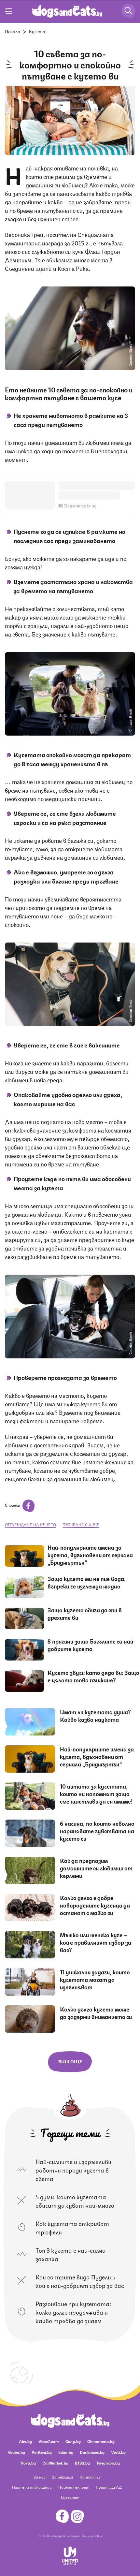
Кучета (37, 31)
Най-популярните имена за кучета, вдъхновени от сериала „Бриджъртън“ (90, 1555)
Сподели (13, 1505)
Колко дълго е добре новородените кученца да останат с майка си (95, 1905)
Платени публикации (32, 2487)
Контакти (90, 2477)
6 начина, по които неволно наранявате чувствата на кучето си (97, 1831)
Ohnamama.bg (101, 2441)
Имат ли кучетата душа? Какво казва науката (95, 1715)
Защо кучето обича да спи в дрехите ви (85, 1613)
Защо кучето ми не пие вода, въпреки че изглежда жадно (87, 1582)
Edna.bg (66, 2452)
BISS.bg (82, 2463)
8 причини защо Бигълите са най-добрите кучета (91, 1645)
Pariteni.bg (42, 2452)
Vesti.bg (118, 2452)
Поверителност (74, 2487)
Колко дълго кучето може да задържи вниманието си (96, 2013)
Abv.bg (25, 2441)
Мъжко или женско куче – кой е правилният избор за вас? (96, 1942)
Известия (70, 2497)
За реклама (63, 2477)
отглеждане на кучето (30, 1524)
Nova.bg (28, 2463)
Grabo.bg (17, 2452)
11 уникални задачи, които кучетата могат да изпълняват (95, 1979)
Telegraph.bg (108, 2463)
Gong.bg (73, 2441)
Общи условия (92, 2536)
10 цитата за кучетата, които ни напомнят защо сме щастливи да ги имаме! (96, 1793)
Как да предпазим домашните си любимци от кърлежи (96, 1868)
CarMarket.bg (55, 2463)
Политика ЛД (109, 2487)
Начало (13, 31)
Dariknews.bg (92, 2452)
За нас (40, 2477)
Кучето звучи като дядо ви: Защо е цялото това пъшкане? (93, 1676)
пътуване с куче (81, 1524)
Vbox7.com (49, 2441)
